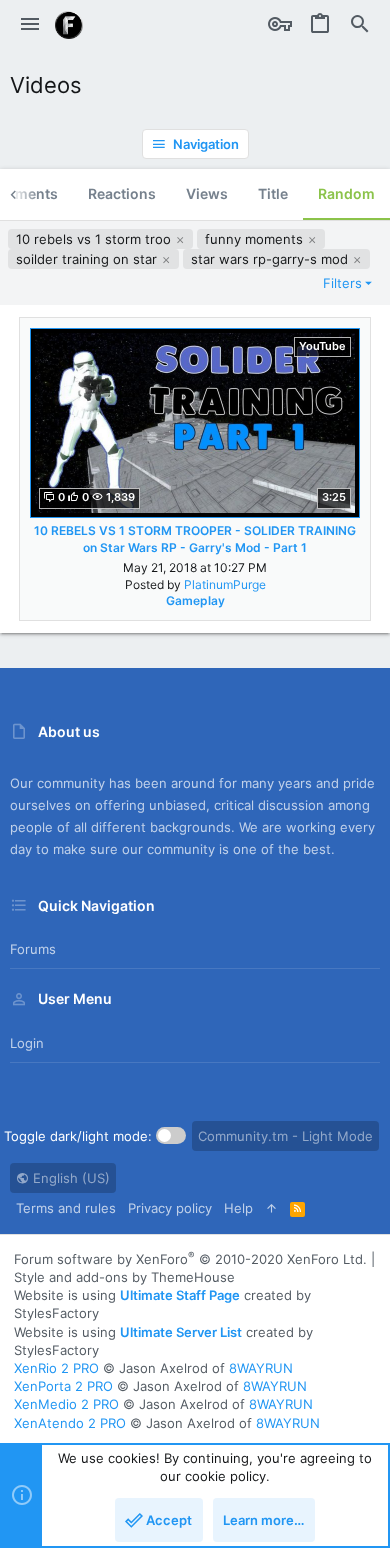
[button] (30, 25)
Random (346, 193)
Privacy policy (170, 1208)
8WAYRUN (261, 1368)
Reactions (122, 193)
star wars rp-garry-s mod (271, 259)
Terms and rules (66, 1208)
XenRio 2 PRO (56, 1368)
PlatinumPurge (225, 584)
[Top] (271, 1208)
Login (27, 1043)
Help (238, 1208)
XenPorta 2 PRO (63, 1386)
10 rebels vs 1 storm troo (95, 239)
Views (207, 193)
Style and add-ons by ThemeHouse (124, 1277)
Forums (33, 949)
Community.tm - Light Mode (285, 1136)
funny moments (256, 239)
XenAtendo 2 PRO (70, 1423)
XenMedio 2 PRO (66, 1404)
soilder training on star (88, 259)
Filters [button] (342, 283)
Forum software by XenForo (190, 1259)
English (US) (69, 1178)
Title (273, 193)
